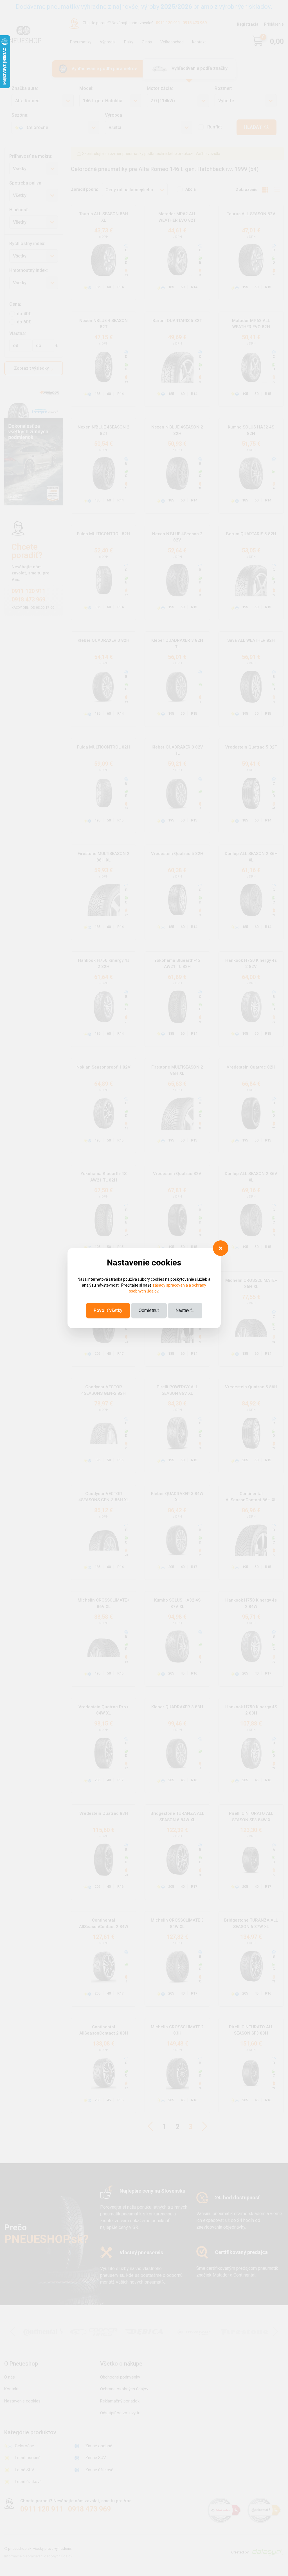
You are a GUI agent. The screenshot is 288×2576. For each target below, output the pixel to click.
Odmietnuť (149, 1310)
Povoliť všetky (108, 1310)
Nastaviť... (185, 1310)
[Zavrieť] (221, 1248)
